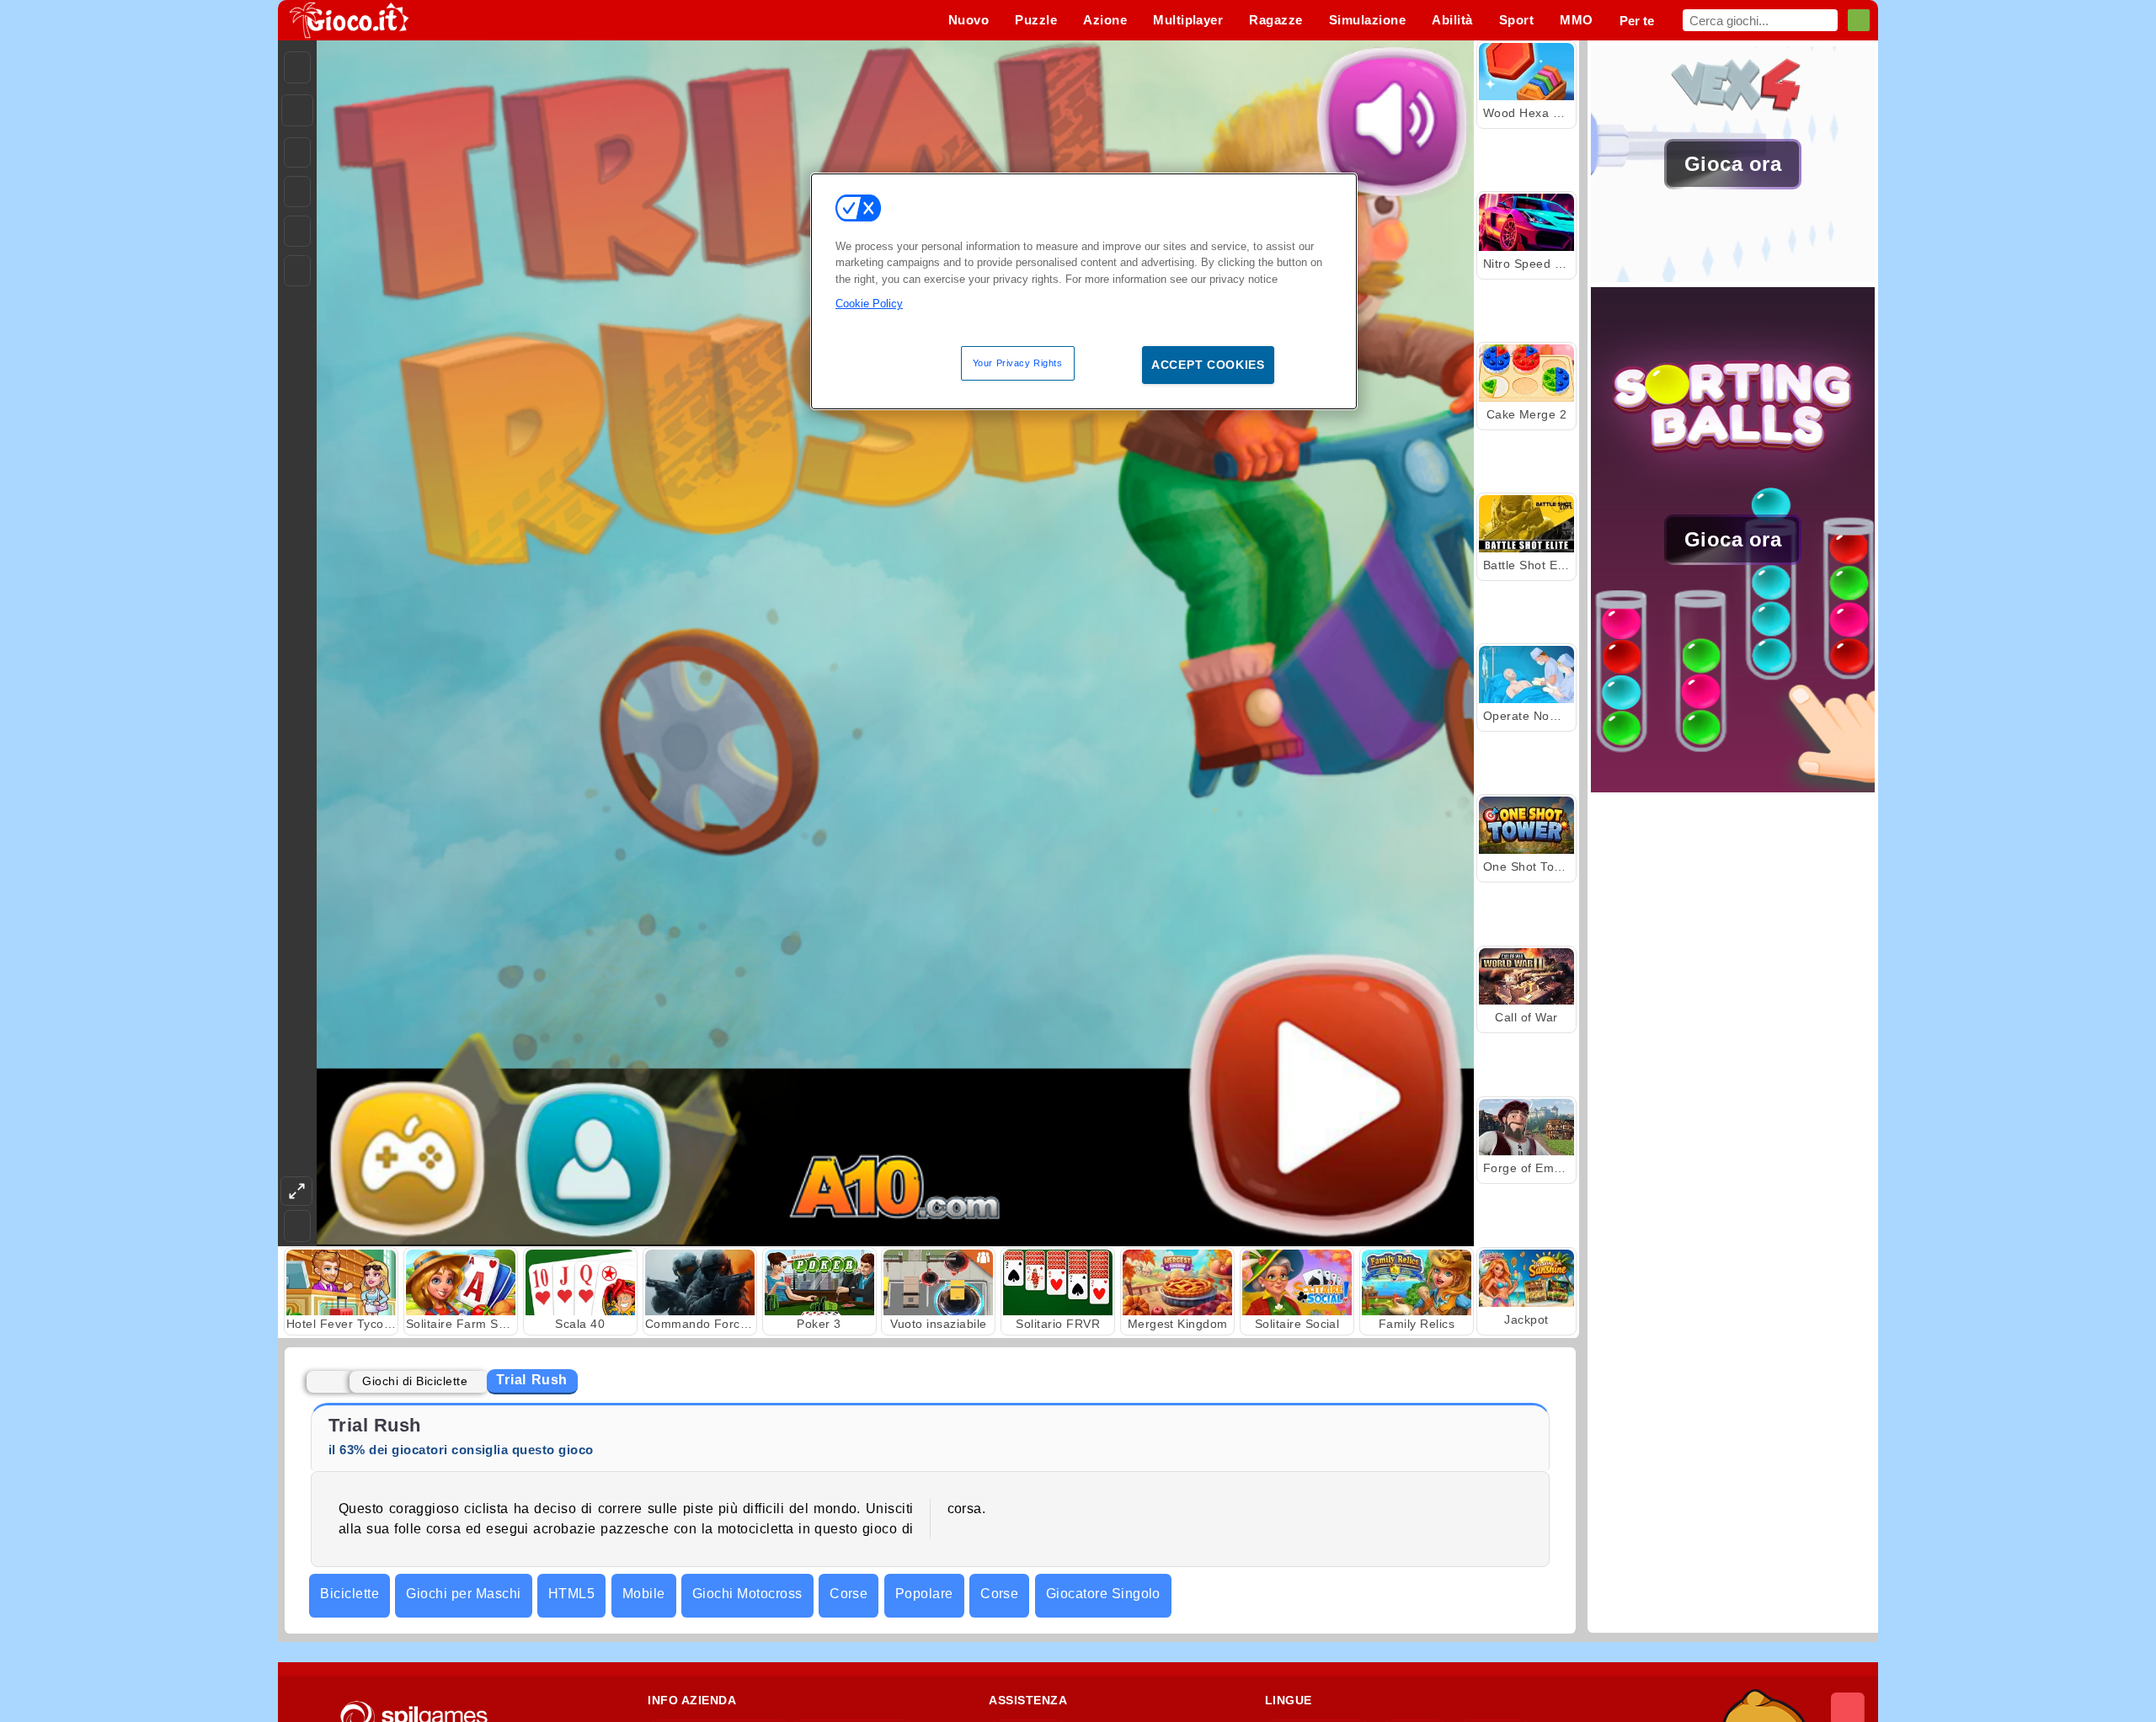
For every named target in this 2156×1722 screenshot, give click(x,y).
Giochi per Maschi (463, 1594)
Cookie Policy (869, 304)
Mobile (644, 1594)
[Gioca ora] (1733, 277)
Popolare (924, 1594)
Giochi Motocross (747, 1594)
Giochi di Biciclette (415, 1381)
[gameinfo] (297, 232)
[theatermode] (296, 1191)
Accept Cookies (1208, 365)
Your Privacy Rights (1018, 363)
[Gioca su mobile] (297, 271)
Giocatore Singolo (1103, 1594)
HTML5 (571, 1594)
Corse (849, 1594)
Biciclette (350, 1594)
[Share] (297, 110)
